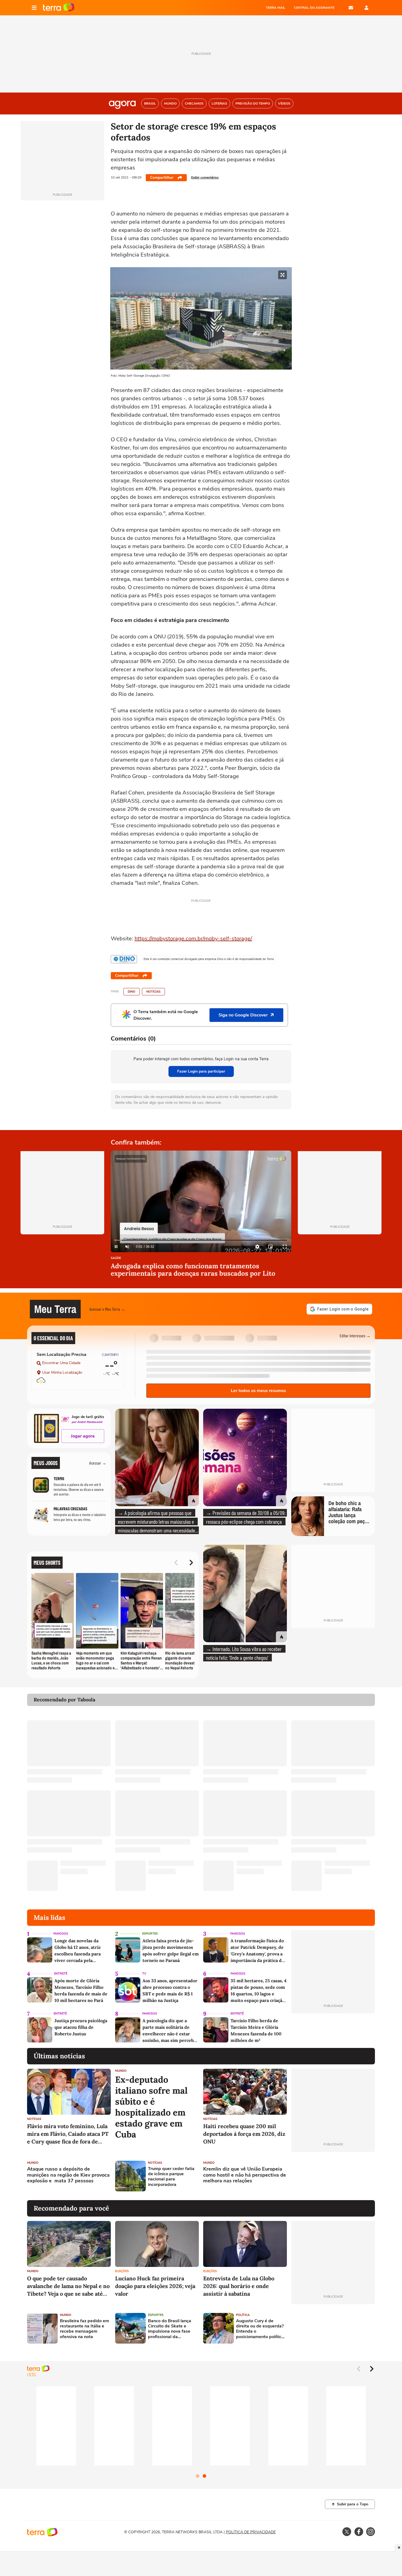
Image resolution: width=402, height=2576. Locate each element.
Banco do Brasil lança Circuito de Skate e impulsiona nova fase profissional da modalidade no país (170, 2329)
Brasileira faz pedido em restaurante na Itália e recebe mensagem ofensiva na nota (85, 2329)
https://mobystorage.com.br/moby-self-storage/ (193, 939)
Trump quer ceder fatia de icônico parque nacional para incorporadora (171, 2177)
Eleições (122, 2271)
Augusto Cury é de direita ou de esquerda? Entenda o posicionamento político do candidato (260, 2329)
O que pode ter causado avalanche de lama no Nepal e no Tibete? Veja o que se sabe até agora (68, 2286)
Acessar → (98, 1463)
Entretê (61, 1974)
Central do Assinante (314, 8)
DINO (132, 992)
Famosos (61, 1934)
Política (243, 2315)
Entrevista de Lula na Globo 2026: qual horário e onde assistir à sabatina (239, 2286)
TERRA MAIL (276, 8)
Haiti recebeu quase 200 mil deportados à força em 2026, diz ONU (244, 2134)
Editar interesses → (355, 1335)
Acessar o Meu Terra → (107, 1309)
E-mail (351, 8)
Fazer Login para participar (201, 1071)
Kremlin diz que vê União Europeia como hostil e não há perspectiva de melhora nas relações (245, 2175)
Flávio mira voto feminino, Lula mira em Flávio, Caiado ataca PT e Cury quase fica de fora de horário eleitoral (68, 2134)
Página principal (59, 8)
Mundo (121, 2071)
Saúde (116, 1258)
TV (144, 1974)
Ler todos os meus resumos (258, 1391)
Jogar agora (83, 1436)
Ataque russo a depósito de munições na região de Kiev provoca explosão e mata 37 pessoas (68, 2175)
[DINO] (124, 959)
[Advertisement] (333, 2176)
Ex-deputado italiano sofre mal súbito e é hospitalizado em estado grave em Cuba (151, 2107)
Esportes (150, 1934)
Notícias (153, 992)
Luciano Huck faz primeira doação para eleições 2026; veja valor (155, 2286)
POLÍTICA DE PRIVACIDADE (251, 2532)
